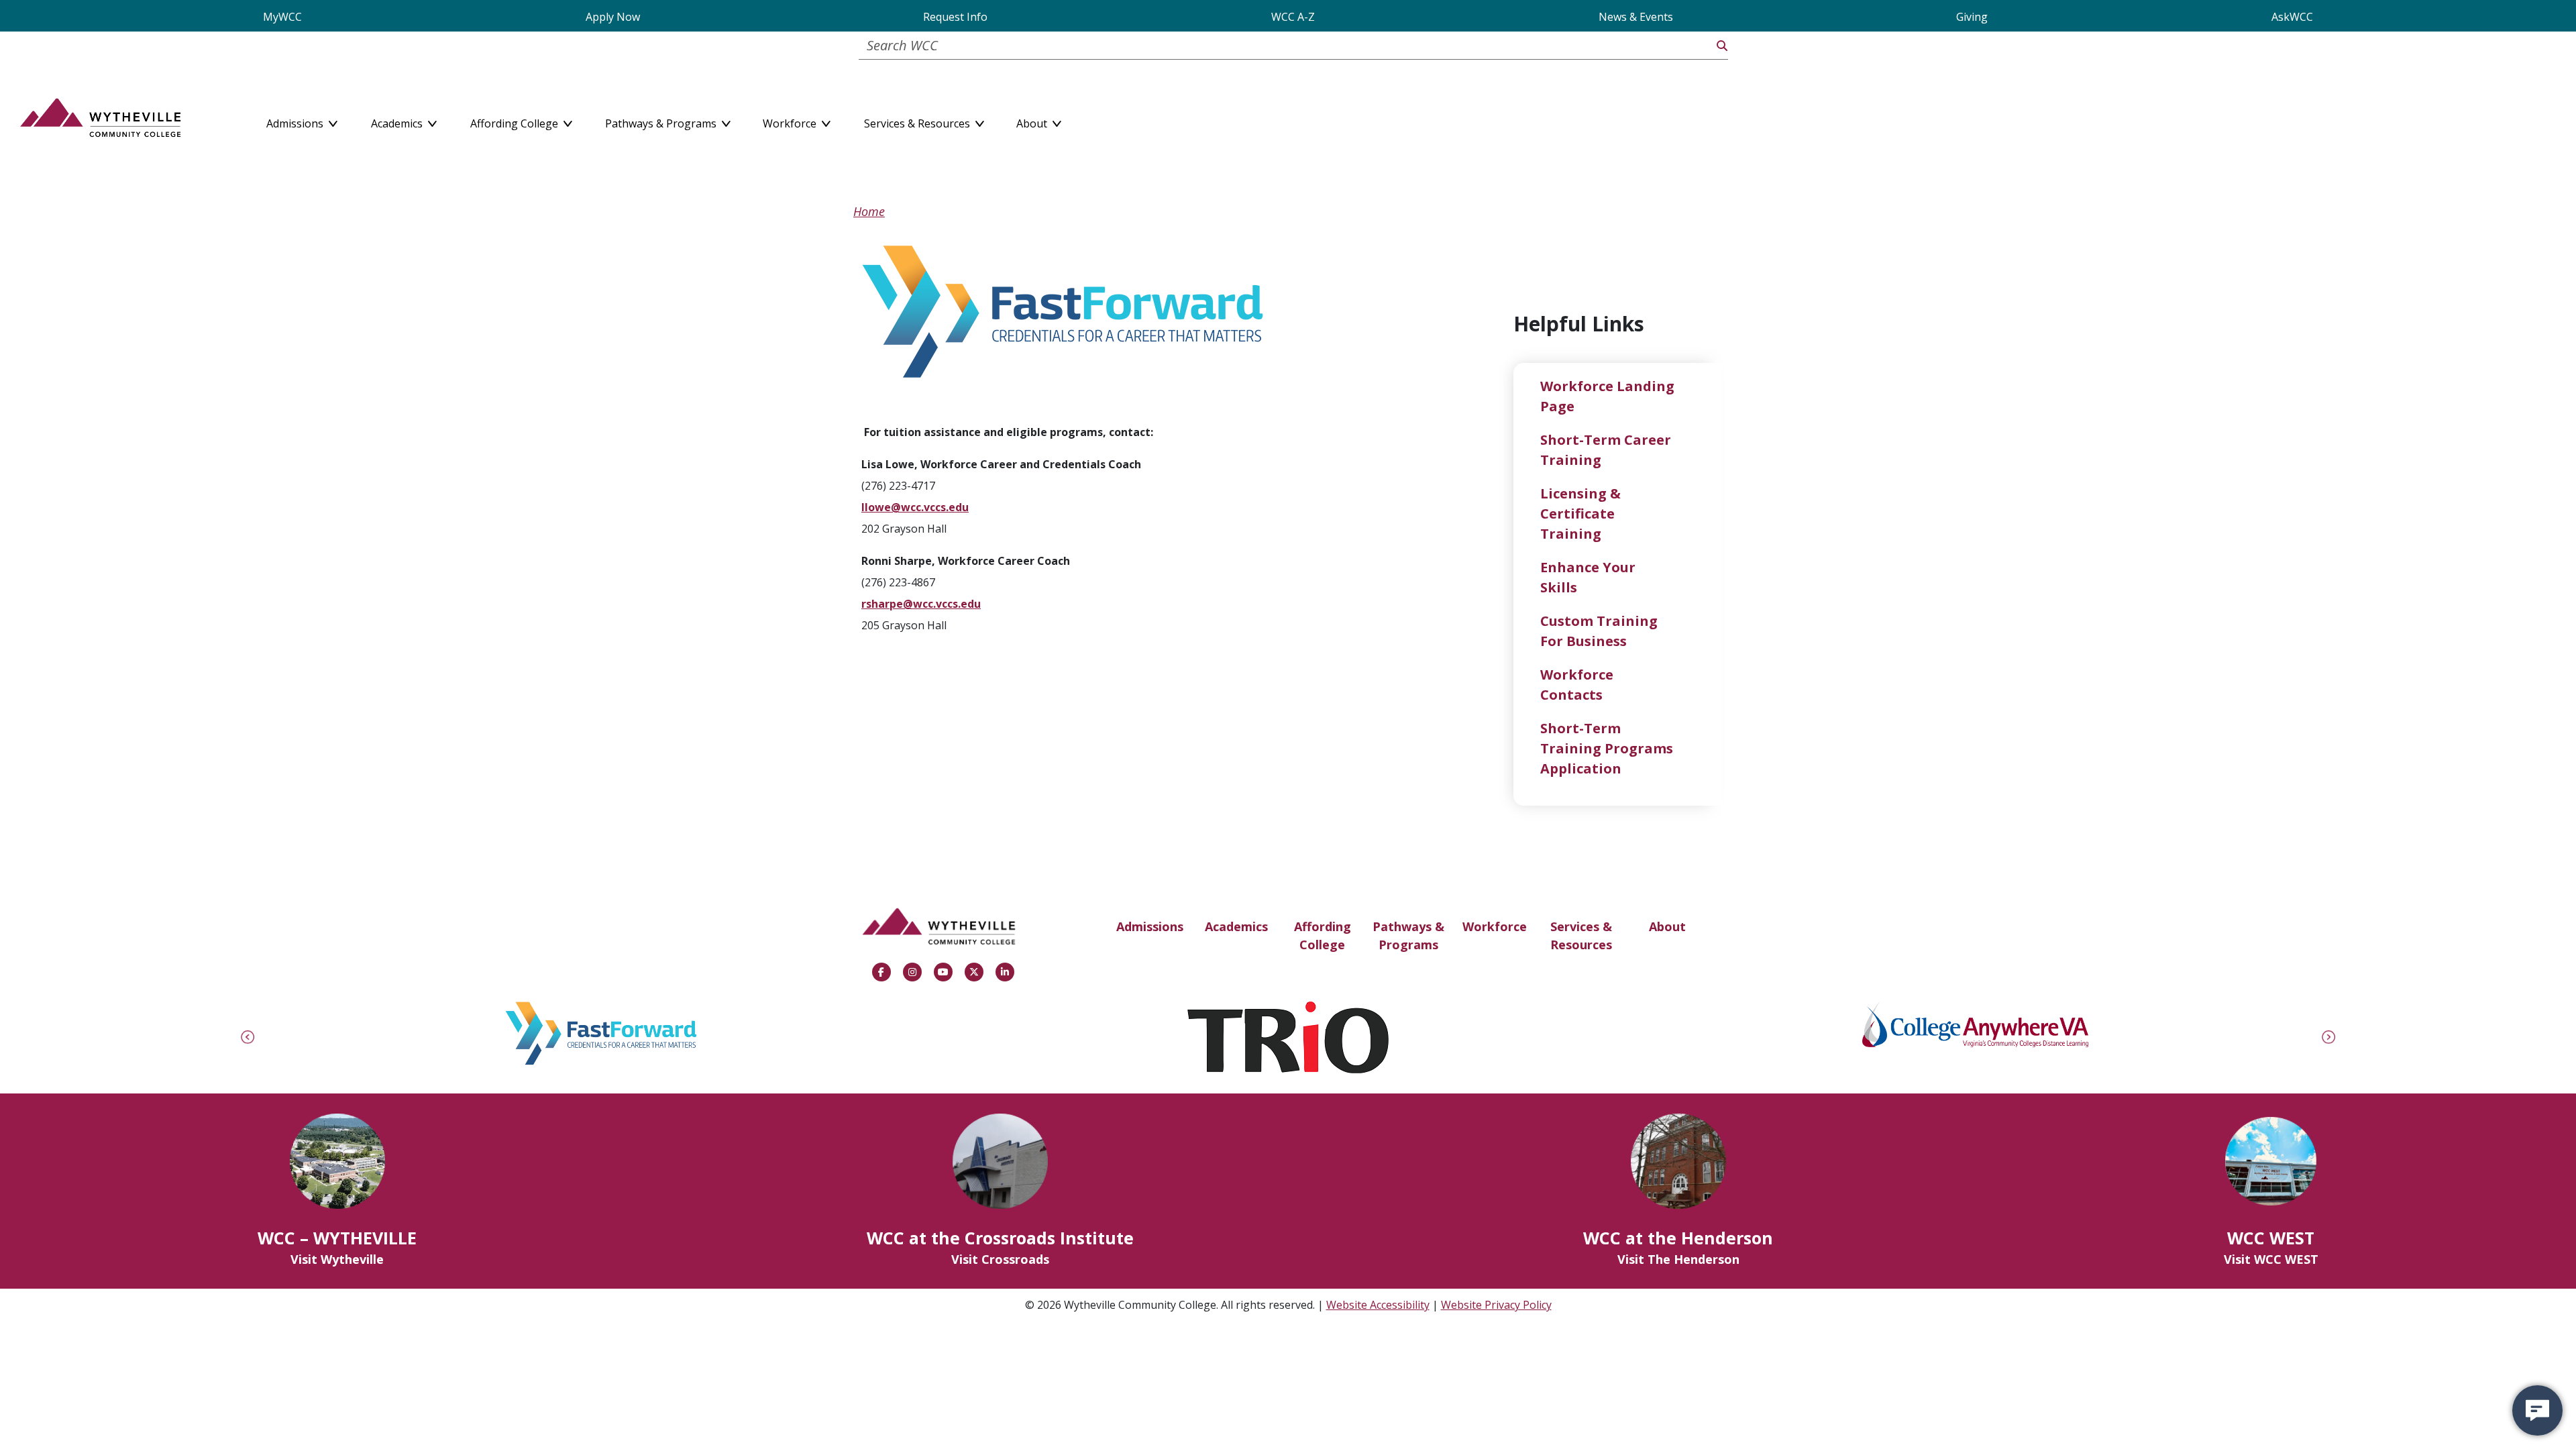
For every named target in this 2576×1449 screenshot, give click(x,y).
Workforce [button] (791, 121)
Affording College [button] (516, 121)
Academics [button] (398, 121)
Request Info (955, 17)
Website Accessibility (1378, 1305)
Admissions (1150, 926)
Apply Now (613, 17)
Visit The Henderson (1678, 1259)
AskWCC (2292, 17)
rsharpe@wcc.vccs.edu (921, 604)
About (1667, 926)
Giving (1972, 17)
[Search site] (1722, 46)
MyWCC (282, 17)
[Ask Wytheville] (2537, 1410)
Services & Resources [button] (918, 121)
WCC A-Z (1293, 17)
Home (869, 211)
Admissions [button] (296, 121)
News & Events (1636, 17)
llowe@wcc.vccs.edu (915, 507)
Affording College (1323, 935)
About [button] (1033, 121)
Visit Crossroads (1000, 1259)
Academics (1236, 926)
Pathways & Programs (1408, 935)
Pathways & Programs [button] (662, 121)
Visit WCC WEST (2271, 1259)
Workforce (1495, 926)
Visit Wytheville (337, 1259)
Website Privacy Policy (1496, 1305)
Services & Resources (1581, 935)
